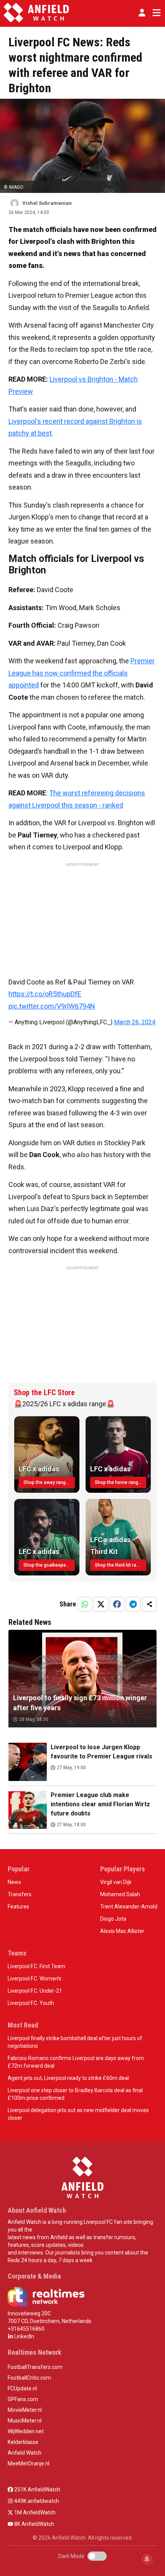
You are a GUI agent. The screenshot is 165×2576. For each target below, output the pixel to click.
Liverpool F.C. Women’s (35, 1979)
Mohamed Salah (120, 1894)
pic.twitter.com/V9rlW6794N (52, 1006)
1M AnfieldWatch (34, 2512)
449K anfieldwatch (36, 2501)
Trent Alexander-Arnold (129, 1907)
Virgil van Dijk (116, 1882)
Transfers (20, 1894)
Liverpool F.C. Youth (31, 2003)
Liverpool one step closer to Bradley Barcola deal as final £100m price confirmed (75, 2094)
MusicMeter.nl (25, 2421)
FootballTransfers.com (35, 2367)
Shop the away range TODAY (49, 1482)
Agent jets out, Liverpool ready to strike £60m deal (68, 2078)
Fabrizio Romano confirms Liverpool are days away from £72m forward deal (76, 2062)
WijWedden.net (26, 2431)
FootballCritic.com (29, 2378)
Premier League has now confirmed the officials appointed (82, 673)
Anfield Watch (25, 2453)
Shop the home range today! (120, 1482)
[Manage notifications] (147, 2559)
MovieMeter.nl (25, 2410)
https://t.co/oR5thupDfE (45, 994)
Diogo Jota (113, 1919)
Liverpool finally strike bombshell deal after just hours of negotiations (75, 2042)
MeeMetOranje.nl (29, 2463)
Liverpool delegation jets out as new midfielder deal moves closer (78, 2114)
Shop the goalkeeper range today (49, 1565)
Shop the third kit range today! (120, 1565)
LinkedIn (24, 2336)
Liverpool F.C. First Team (36, 1966)
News (14, 1882)
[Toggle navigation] (155, 13)
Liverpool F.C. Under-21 (35, 1991)
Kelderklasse (23, 2442)
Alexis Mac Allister (122, 1931)
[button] (142, 13)
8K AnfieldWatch (34, 2524)
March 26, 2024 (135, 1022)
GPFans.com (23, 2399)
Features (18, 1907)
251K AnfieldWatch (37, 2489)
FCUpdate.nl (22, 2388)
